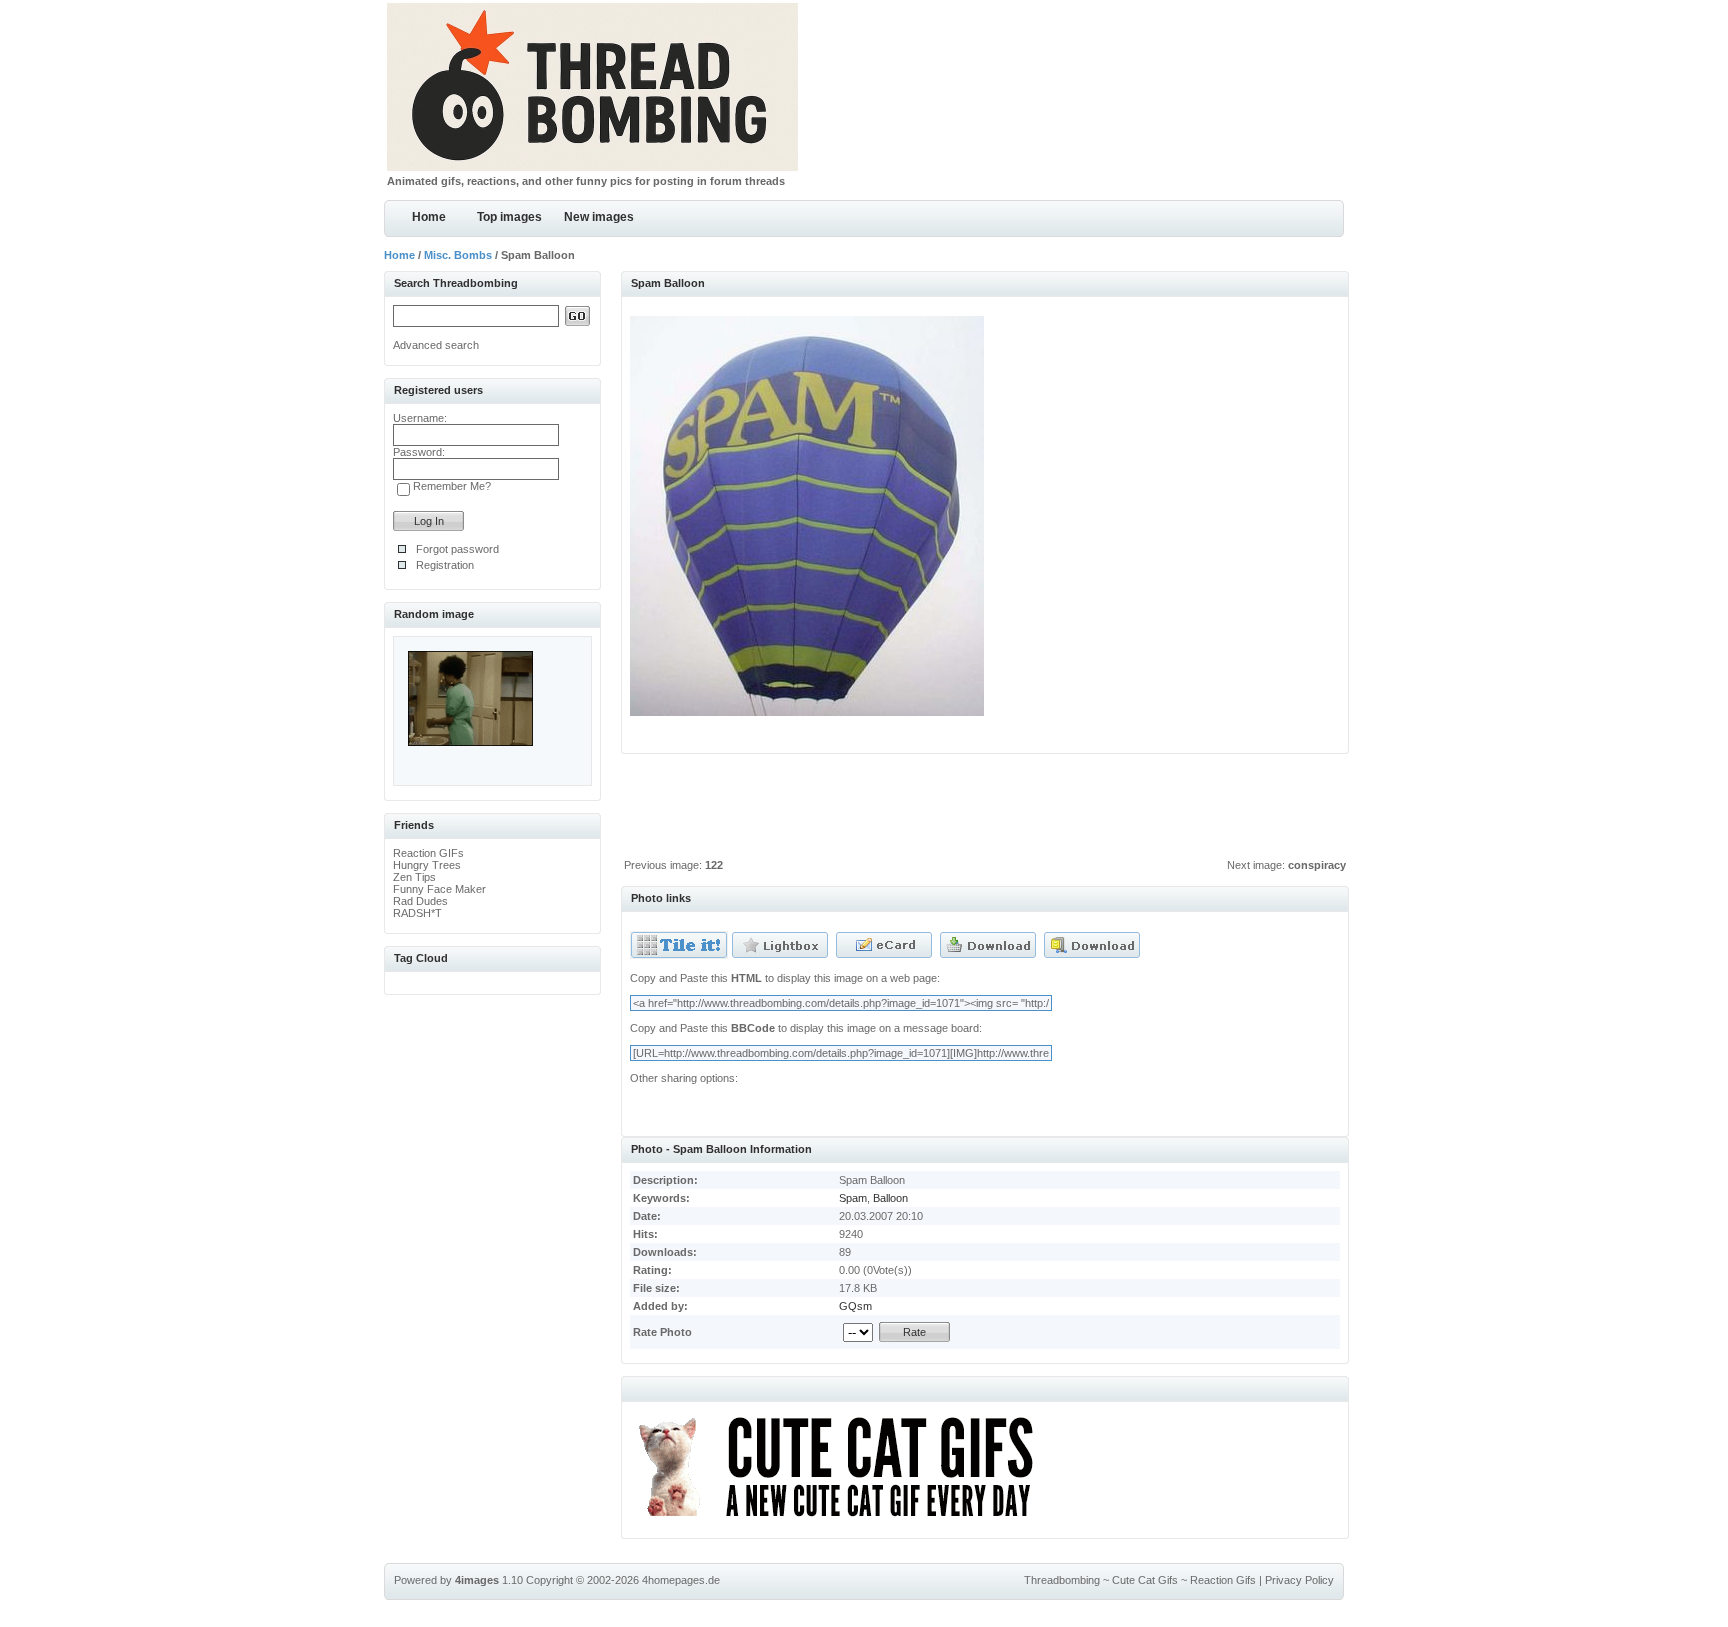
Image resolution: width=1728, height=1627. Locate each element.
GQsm (855, 1306)
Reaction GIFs (428, 853)
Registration (445, 565)
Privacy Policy (1299, 1580)
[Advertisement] (985, 811)
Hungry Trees (427, 865)
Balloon (890, 1198)
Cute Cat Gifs (1145, 1580)
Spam (853, 1198)
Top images (509, 217)
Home (429, 217)
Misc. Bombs (458, 255)
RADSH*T (417, 913)
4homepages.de (681, 1580)
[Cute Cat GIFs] (844, 1520)
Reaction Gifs (1223, 1580)
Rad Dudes (420, 901)
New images (599, 217)
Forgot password (457, 549)
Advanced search (436, 345)
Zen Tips (414, 877)
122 (714, 865)
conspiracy (1317, 865)
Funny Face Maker (439, 889)
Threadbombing (1062, 1580)
